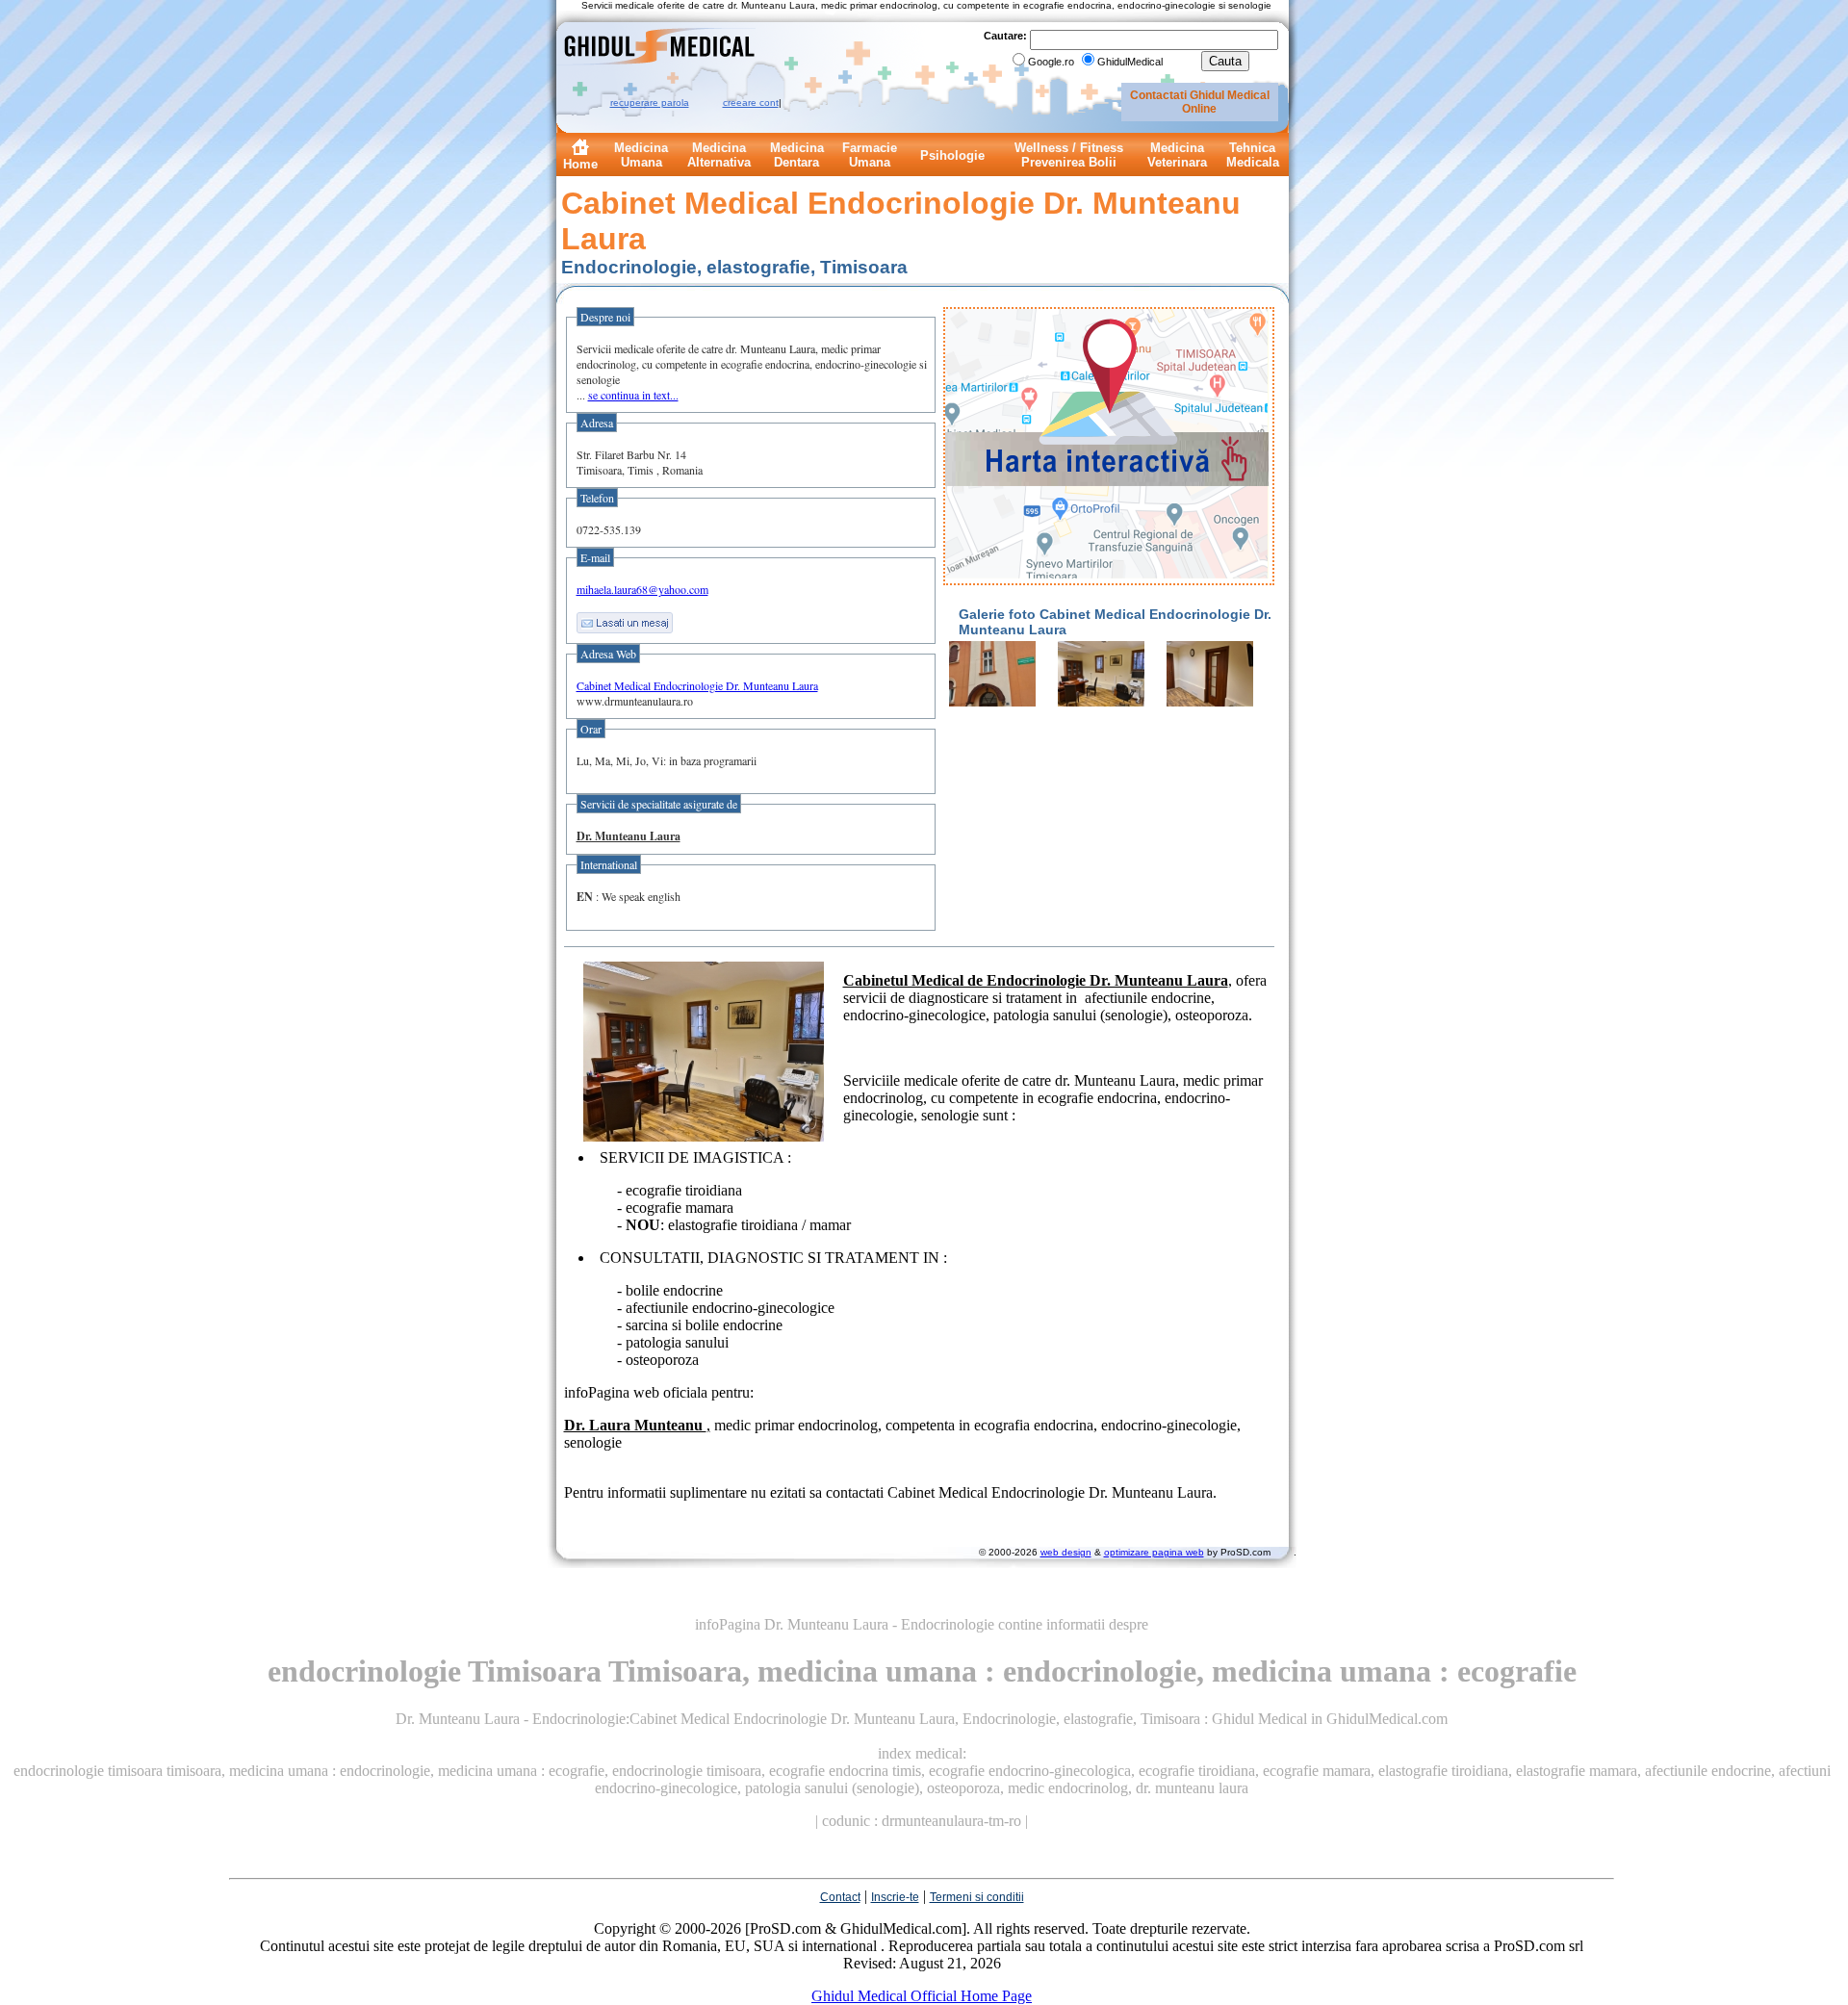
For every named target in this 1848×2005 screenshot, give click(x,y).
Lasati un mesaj (625, 623)
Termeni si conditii (977, 1897)
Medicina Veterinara (1177, 155)
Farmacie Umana (870, 155)
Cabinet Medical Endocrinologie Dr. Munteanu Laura (697, 685)
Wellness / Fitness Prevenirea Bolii (1069, 155)
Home (580, 164)
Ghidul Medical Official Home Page (922, 1996)
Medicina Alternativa (719, 155)
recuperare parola (650, 103)
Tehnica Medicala (1253, 155)
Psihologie (952, 155)
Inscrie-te (895, 1897)
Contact (840, 1897)
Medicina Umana (641, 155)
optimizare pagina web (1154, 1552)
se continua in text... (633, 395)
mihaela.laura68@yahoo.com (642, 589)
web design (1066, 1552)
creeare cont (751, 103)
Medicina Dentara (797, 155)
